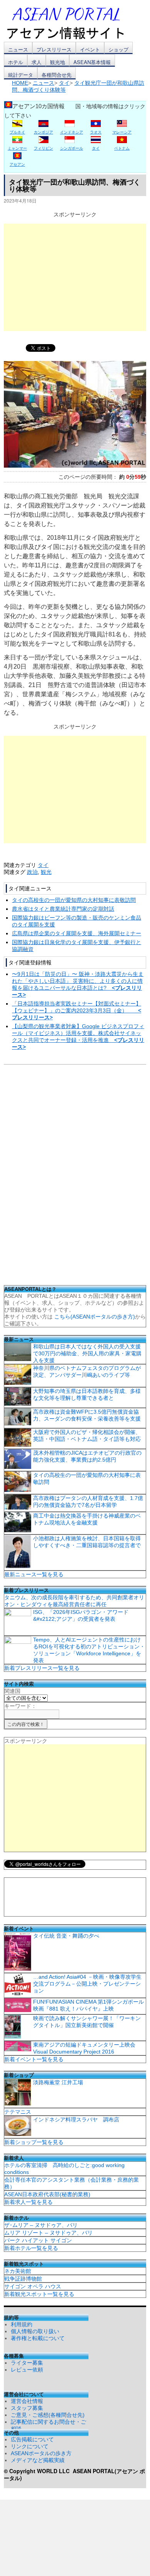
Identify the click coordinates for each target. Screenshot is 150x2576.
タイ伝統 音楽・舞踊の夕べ (66, 1936)
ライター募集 (27, 2363)
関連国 (12, 1691)
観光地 (57, 62)
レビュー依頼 (27, 2370)
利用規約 (22, 2324)
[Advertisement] (75, 277)
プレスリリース (54, 49)
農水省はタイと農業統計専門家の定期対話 (63, 909)
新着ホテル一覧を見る (31, 2248)
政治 (32, 872)
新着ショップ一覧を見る (34, 2142)
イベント (90, 49)
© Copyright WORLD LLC (38, 2471)
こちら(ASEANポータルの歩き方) (95, 1317)
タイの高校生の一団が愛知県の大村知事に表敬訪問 (74, 900)
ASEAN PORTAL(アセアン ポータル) (74, 2474)
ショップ (118, 49)
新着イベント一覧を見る (34, 2059)
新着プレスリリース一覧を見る (42, 1668)
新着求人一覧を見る (28, 2202)
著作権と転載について (38, 2338)
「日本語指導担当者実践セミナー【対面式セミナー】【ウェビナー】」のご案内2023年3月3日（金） (77, 1010)
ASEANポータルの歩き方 (41, 2453)
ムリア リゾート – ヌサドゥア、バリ (48, 2233)
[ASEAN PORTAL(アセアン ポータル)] (71, 23)
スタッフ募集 (27, 2408)
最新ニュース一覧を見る (34, 1574)
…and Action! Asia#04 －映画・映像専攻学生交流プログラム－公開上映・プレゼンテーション (87, 1984)
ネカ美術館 (18, 2271)
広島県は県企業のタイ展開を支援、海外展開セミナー (77, 933)
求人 (37, 62)
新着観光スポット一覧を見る (39, 2294)
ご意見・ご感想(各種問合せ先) (48, 2415)
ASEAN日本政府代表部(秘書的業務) (47, 2194)
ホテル (16, 62)
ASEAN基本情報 (92, 62)
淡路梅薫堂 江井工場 (58, 2082)
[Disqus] (75, 1177)
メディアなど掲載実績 (38, 2460)
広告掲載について (32, 2439)
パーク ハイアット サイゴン (38, 2240)
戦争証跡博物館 (23, 2279)
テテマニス (18, 2112)
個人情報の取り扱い (35, 2331)
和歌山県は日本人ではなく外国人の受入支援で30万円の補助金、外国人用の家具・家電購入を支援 (87, 1353)
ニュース (18, 49)
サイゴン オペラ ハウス (33, 2286)
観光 (46, 872)
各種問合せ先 (57, 75)
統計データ (21, 75)
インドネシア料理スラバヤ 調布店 (76, 2119)
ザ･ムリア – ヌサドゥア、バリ (41, 2225)
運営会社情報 (27, 2401)
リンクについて (30, 2446)
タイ (43, 865)
